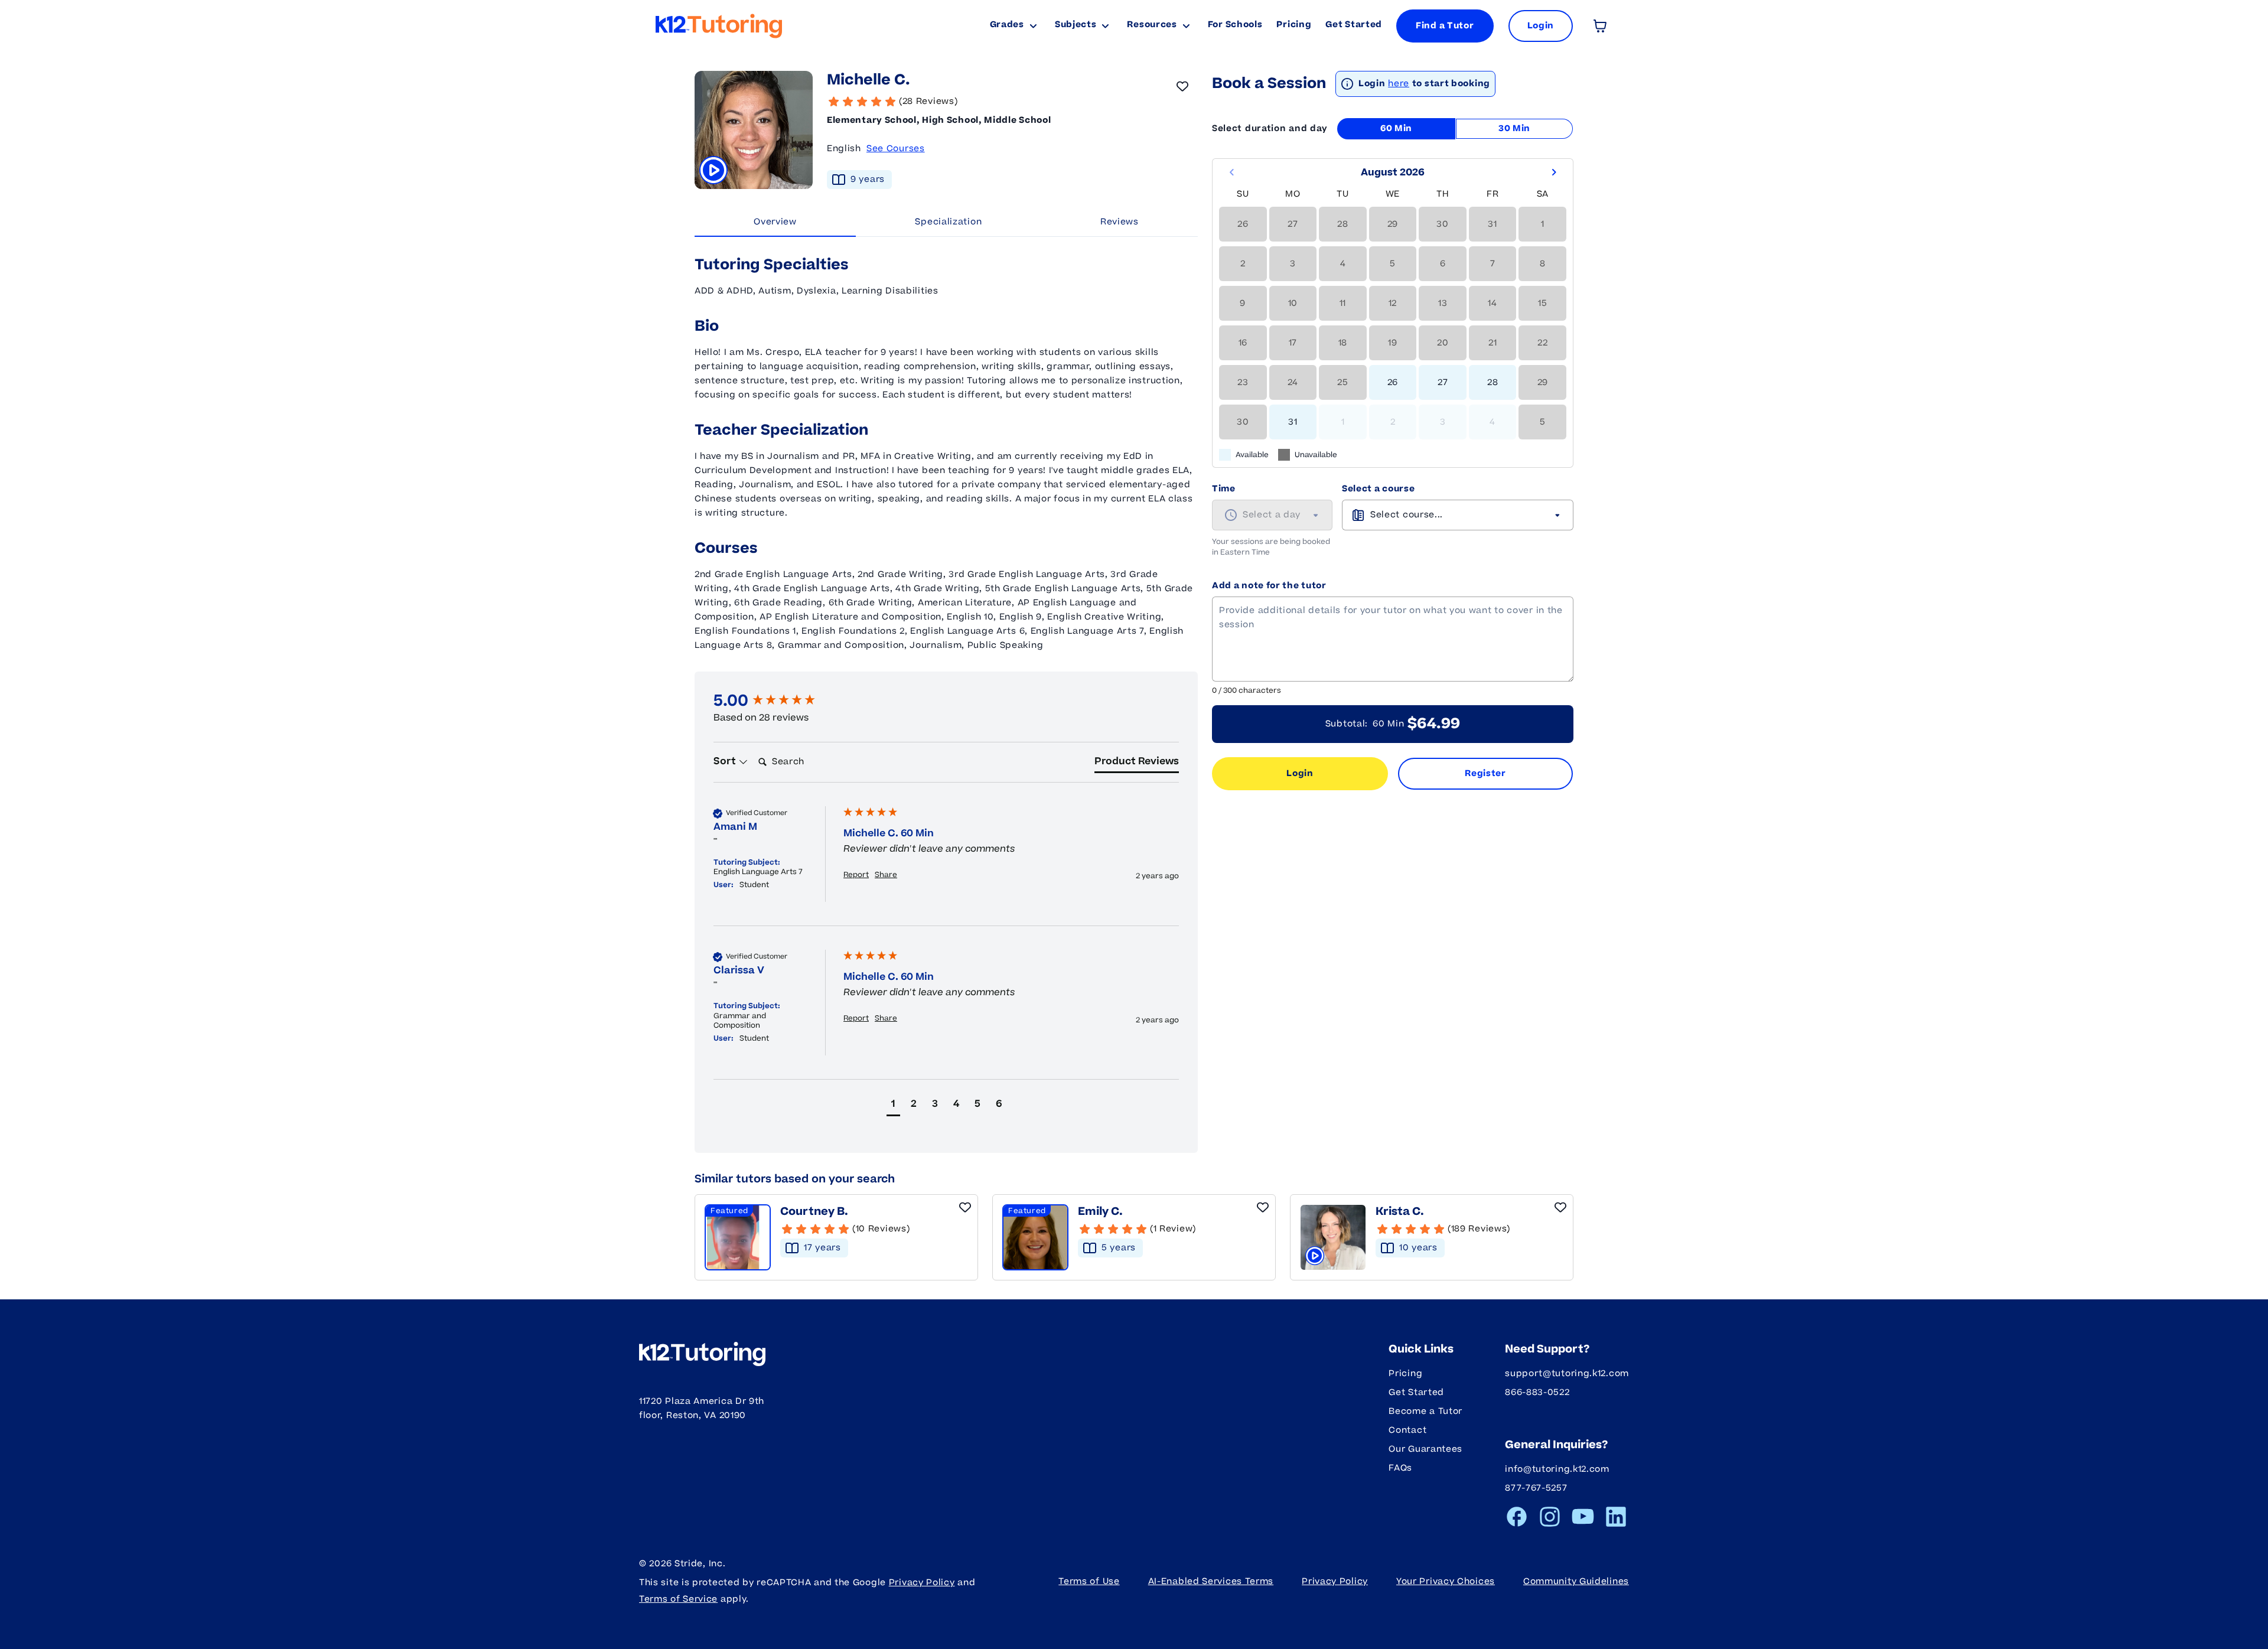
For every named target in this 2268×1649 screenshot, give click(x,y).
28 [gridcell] (1493, 382)
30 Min (1514, 128)
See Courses (896, 149)
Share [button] (886, 875)
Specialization (948, 222)
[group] (775, 701)
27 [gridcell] (1443, 382)
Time (1224, 489)
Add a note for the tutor (1269, 586)
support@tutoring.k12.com (1567, 1373)
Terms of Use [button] (1089, 1581)
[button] (893, 1105)
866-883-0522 (1537, 1392)
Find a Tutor (1445, 26)
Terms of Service (678, 1599)
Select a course (1379, 489)
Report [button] (856, 875)
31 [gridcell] (1293, 422)
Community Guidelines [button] (1576, 1581)
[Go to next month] (1554, 172)
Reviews (1120, 222)
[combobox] (1272, 515)
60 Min (1396, 128)
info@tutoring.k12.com (1557, 1469)
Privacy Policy (922, 1583)
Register (1485, 773)
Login (1300, 773)
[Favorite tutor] (1182, 86)
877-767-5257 (1536, 1488)
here (1399, 84)
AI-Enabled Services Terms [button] (1211, 1581)
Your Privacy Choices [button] (1446, 1581)
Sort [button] (726, 761)
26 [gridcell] (1393, 382)
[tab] (1137, 764)
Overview (775, 222)
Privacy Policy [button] (1335, 1581)
